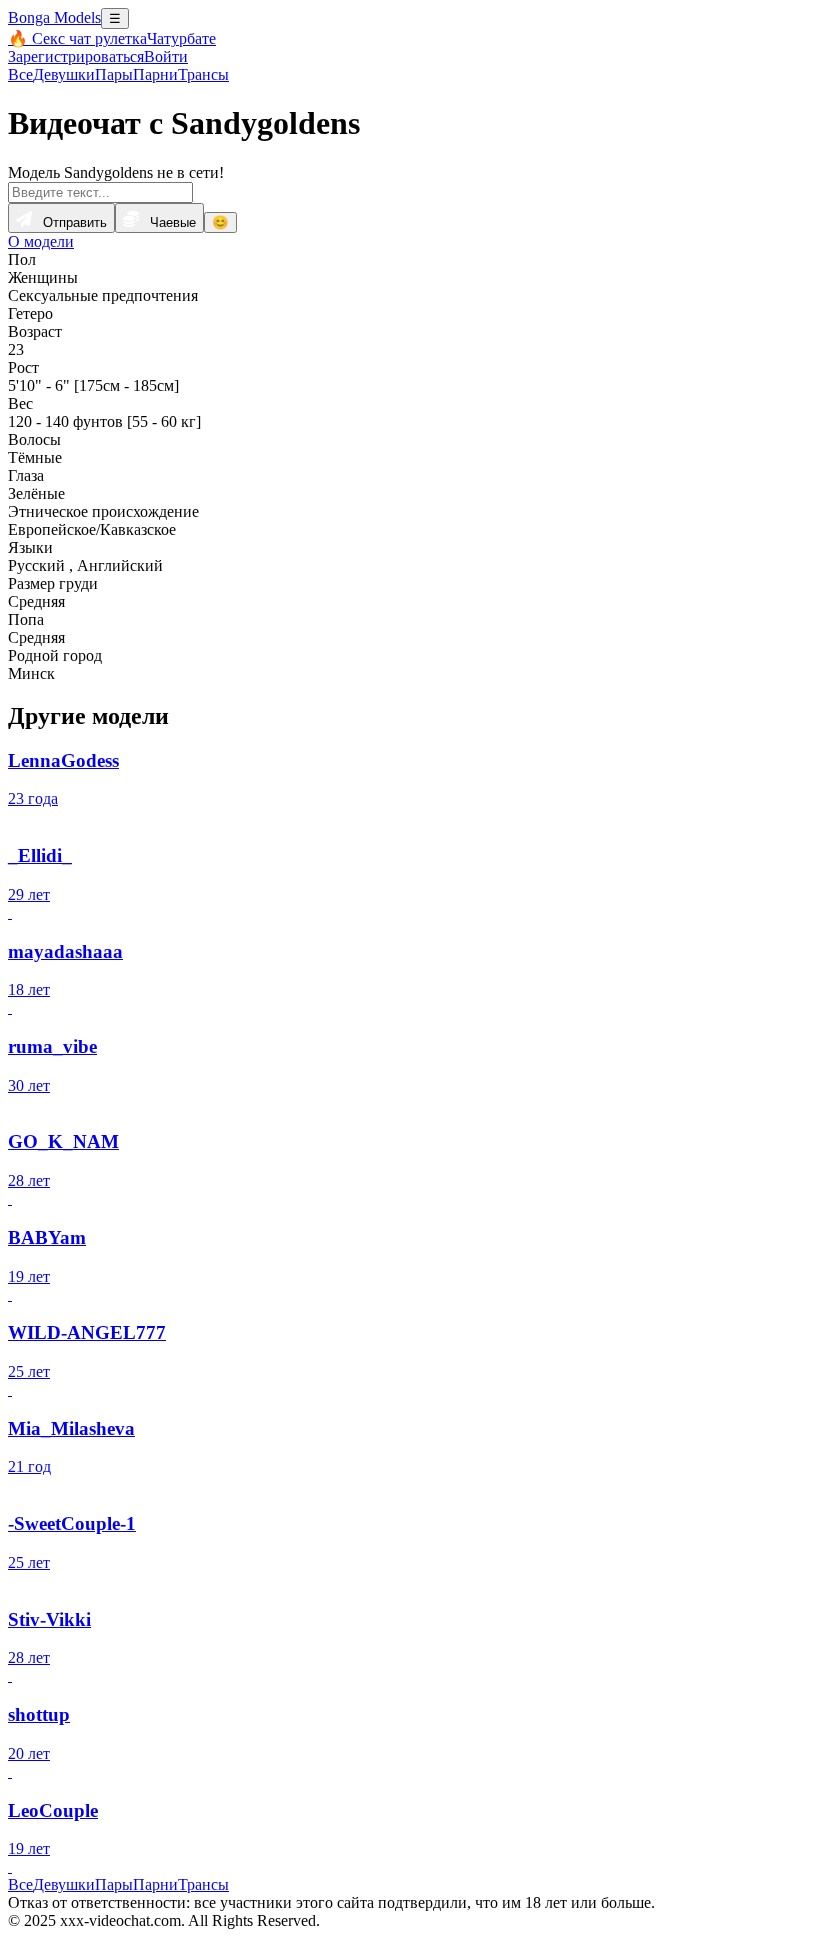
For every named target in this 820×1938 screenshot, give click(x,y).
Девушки (64, 74)
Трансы (203, 74)
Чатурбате (181, 38)
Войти (166, 56)
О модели (41, 241)
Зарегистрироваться (76, 56)
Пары (114, 74)
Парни (155, 74)
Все (20, 74)
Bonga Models (54, 17)
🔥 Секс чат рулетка (77, 38)
